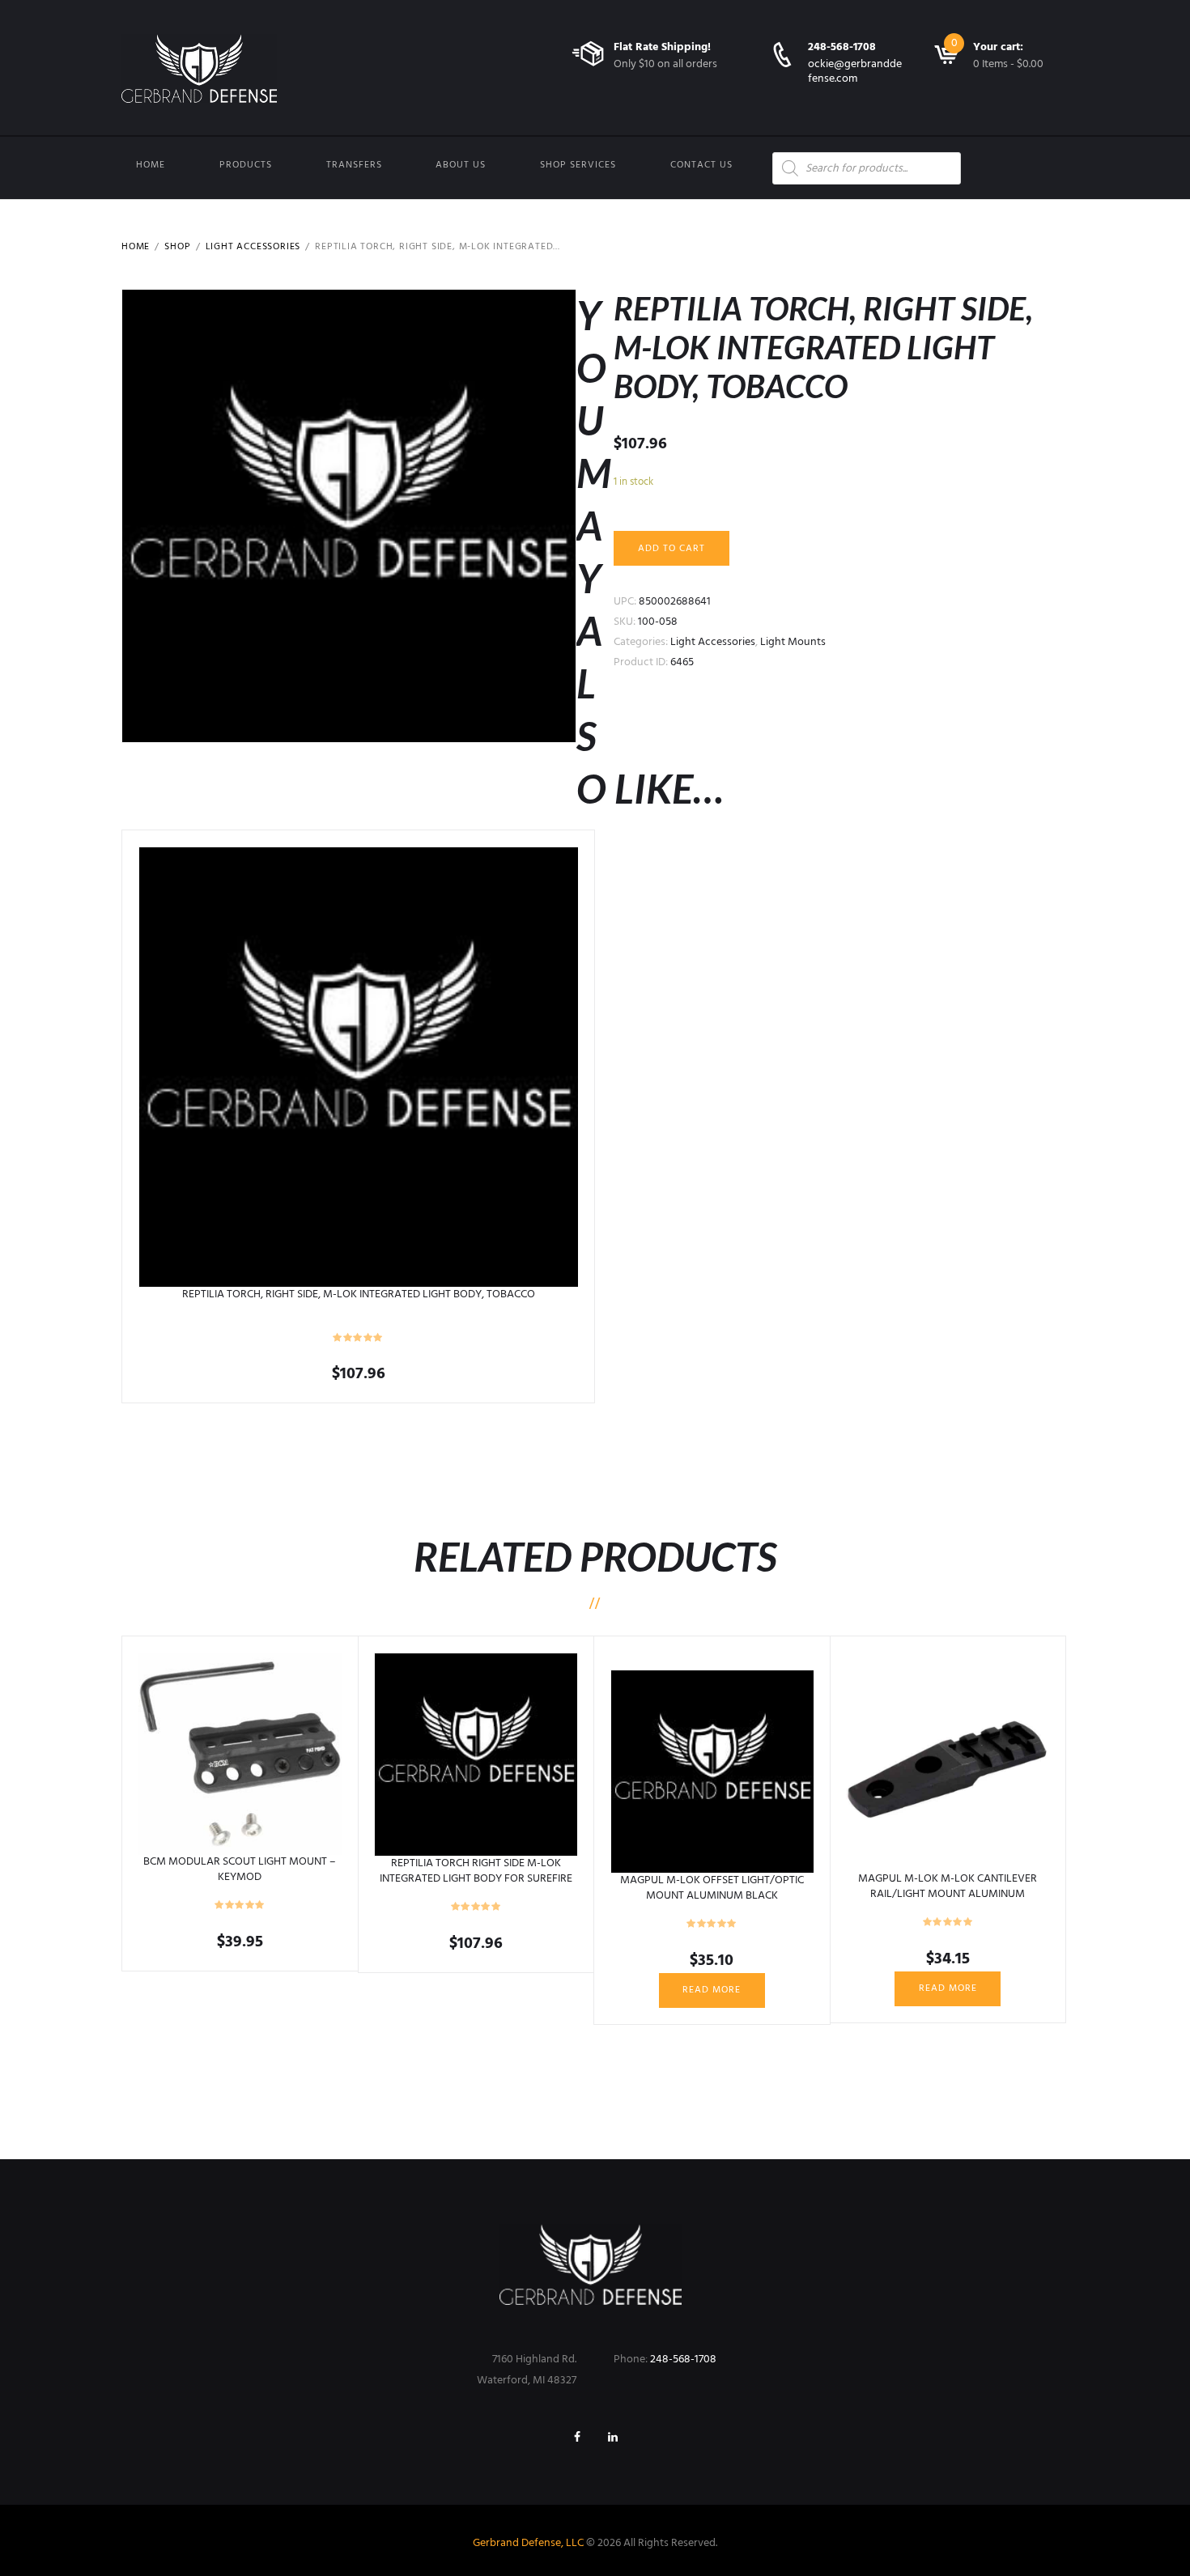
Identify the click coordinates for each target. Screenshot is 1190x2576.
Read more (712, 1990)
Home (151, 165)
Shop (177, 247)
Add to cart (671, 549)
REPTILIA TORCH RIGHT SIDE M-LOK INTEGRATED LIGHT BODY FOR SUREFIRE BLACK (476, 1878)
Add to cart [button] (358, 1067)
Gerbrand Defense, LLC (528, 2543)
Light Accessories (253, 247)
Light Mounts (793, 642)
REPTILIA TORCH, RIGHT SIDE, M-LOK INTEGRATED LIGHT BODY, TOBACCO (359, 1294)
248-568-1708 (842, 47)
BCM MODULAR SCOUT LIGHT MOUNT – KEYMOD (240, 1869)
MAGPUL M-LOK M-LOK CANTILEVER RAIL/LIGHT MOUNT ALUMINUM (948, 1886)
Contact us (701, 165)
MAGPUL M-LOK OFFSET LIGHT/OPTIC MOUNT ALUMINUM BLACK (712, 1888)
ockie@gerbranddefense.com (855, 72)
